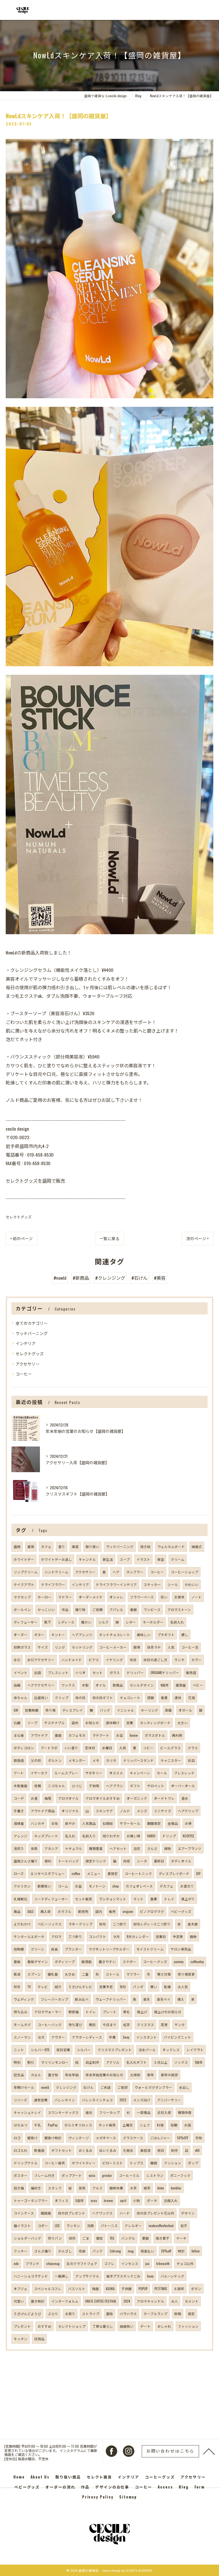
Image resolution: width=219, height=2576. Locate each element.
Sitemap (128, 2497)
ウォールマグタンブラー (153, 2087)
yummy (179, 1962)
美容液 (145, 2150)
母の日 (80, 1698)
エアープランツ (190, 1848)
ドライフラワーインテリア (116, 1584)
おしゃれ (164, 2326)
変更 (164, 2025)
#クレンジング (110, 1278)
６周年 (179, 2288)
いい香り (71, 1748)
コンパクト (98, 1936)
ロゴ (17, 2138)
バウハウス (128, 2314)
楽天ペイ (164, 1999)
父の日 (36, 1760)
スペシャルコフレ (48, 2288)
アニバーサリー (169, 2100)
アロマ (56, 1936)
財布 (103, 1924)
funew (134, 1735)
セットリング (82, 1647)
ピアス (94, 1660)
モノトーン (97, 1886)
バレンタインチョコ (97, 2100)
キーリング (149, 1710)
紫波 (17, 1974)
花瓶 (192, 1698)
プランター (73, 1949)
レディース (66, 1622)
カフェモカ (77, 1735)
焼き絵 (145, 1546)
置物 (109, 2314)
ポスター (21, 2175)
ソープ (32, 1723)
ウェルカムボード (171, 1546)
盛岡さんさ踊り (26, 1861)
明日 (92, 2025)
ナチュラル (74, 1848)
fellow (196, 2251)
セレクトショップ (72, 2326)
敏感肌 (87, 1962)
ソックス (181, 2062)
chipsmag (53, 2263)
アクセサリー (28, 1364)
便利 (48, 1861)
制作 (175, 2150)
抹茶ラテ (154, 1647)
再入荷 (46, 1911)
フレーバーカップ (54, 1999)
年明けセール (24, 2087)
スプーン (34, 1974)
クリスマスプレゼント (115, 2050)
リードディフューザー (51, 1899)
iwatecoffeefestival (161, 2225)
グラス (193, 1748)
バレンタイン (65, 2100)
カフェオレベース (139, 1886)
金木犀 (193, 1924)
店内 (99, 1911)
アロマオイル (68, 1798)
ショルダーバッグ (27, 2238)
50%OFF (183, 2138)
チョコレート (130, 1698)
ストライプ (91, 2314)
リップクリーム (26, 1572)
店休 (75, 1723)
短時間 (19, 1949)
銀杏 (100, 2238)
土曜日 (128, 2125)
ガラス (115, 1672)
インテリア (26, 1343)
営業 (130, 1723)
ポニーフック (180, 2175)
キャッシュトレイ (27, 2112)
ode (16, 2263)
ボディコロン (24, 1748)
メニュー (94, 1873)
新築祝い (44, 1886)
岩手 (184, 2225)
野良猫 (74, 2012)
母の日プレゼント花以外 (155, 2213)
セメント (192, 2301)
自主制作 (92, 2062)
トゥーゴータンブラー (31, 2200)
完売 (82, 2188)
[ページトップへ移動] (209, 2451)
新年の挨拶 (169, 2075)
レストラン (155, 2175)
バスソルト (77, 2288)
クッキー (21, 2251)
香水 (185, 1798)
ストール (113, 1974)
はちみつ (21, 2125)
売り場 (50, 1710)
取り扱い (92, 1546)
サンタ (180, 2025)
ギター (39, 1635)
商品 (17, 1911)
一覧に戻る (109, 1238)
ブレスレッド (184, 1773)
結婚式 (197, 1546)
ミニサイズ (163, 1811)
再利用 (177, 1735)
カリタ (111, 1760)
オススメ (116, 1773)
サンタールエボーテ (29, 1936)
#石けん (140, 1278)
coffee (76, 1873)
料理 (160, 2125)
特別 (17, 2062)
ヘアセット (118, 1848)
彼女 (89, 2112)
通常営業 (41, 2100)
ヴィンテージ (79, 2138)
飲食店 (39, 2150)
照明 (178, 2314)
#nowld (60, 1278)
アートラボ (49, 1748)
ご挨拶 (123, 2087)
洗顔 (90, 2225)
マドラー (65, 1597)
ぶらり (53, 2314)
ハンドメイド (72, 1660)
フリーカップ (109, 2112)
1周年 (199, 2062)
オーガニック (137, 1798)
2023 (123, 2100)
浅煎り (19, 1848)
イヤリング (114, 1660)
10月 (123, 1987)
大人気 (183, 1987)
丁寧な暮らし (103, 2326)
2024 (127, 2301)
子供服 (127, 2288)
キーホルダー (153, 1622)
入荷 (123, 1748)
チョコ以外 (185, 2263)
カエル (36, 2075)
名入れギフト (137, 2062)
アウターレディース (87, 2037)
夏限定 (113, 1873)
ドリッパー (135, 1672)
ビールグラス (171, 1748)
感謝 (151, 1698)
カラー (196, 1660)
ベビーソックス (50, 1924)
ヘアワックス (102, 2213)
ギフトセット (62, 2150)
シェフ (145, 2125)
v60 (197, 2150)
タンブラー (135, 1572)
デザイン (188, 2213)
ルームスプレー (66, 1773)
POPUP (143, 2288)
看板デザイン (38, 1962)
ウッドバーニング (32, 1333)
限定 (191, 2314)
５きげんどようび (27, 2314)
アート (19, 1773)
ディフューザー (26, 1622)
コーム (63, 1886)
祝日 (161, 2150)
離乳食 (53, 1974)
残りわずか (111, 1836)
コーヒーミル (129, 2175)
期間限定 (154, 1823)
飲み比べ (82, 1999)
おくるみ (86, 2150)
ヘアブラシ (115, 1786)
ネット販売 (107, 2125)
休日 (133, 1660)
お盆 (78, 1886)
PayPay (53, 2125)
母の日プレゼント (72, 2213)
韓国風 (46, 2213)
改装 (82, 2251)
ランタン (73, 2225)
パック (98, 2251)
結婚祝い (127, 2326)
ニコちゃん (56, 1786)
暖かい (86, 1622)
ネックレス (171, 2050)
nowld (45, 2087)
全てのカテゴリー (32, 1323)
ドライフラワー (53, 1584)
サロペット (156, 1786)
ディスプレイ (73, 1710)
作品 (65, 1609)
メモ (96, 1760)
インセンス (130, 2263)
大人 (175, 2301)
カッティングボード (155, 1723)
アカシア (51, 1848)
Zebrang (115, 2251)
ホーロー (44, 1597)
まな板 (19, 1735)
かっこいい (46, 1609)
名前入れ (177, 1622)
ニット (19, 2050)
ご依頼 (98, 1609)
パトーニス (109, 2225)
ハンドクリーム (56, 1572)
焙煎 (72, 2238)
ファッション (188, 2326)
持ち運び (75, 2025)
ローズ (19, 1873)
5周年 (80, 2200)
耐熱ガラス (22, 1647)
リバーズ (20, 2100)
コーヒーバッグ (50, 2025)
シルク (104, 1622)
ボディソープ (65, 1962)
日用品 (39, 2339)
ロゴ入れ (21, 2150)
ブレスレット (58, 1672)
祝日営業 (63, 2050)
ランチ (179, 1660)
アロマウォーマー (48, 2012)
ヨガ (41, 2037)
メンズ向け (142, 2100)
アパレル (116, 1609)
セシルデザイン (142, 1685)
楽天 (147, 1999)
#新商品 (81, 1278)
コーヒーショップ (184, 1572)
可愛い (19, 2301)
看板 (17, 1962)
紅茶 (127, 2025)
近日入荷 (164, 2112)
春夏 (164, 1698)
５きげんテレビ (80, 1987)
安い (164, 1597)
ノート (196, 1597)
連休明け (113, 1723)
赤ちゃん (21, 1698)
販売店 (191, 1672)
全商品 (173, 1823)
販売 (112, 1911)
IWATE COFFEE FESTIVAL (101, 2301)
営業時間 (32, 1710)
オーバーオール (183, 1786)
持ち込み (21, 2012)
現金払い (147, 2251)
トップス (137, 2163)
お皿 (119, 1735)
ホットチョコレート (115, 1635)
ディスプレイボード (174, 1873)
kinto (161, 2188)
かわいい (192, 1584)
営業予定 (106, 1987)
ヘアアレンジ (82, 1635)
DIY (198, 1873)
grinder (107, 2175)
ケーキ (181, 2238)
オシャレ (116, 1597)
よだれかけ (22, 1924)
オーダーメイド (91, 1597)
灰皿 (191, 1760)
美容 (75, 1546)
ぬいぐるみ (108, 2150)
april (123, 2200)
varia (92, 2175)
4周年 (165, 1685)
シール (173, 1584)
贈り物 (80, 1609)
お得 (188, 1823)
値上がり (188, 1899)
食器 (58, 1735)
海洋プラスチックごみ (123, 2276)
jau (147, 2263)
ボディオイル (181, 1861)
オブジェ (21, 2288)
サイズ (43, 1647)
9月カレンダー (138, 1936)
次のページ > (197, 1238)
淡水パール (147, 2050)
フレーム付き (44, 2175)
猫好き (36, 2188)
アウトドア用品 (43, 1811)
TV (29, 1987)
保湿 (161, 1559)
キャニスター (171, 1760)
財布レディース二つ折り (152, 1924)
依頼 (38, 1786)
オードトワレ (164, 1798)
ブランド (33, 2263)
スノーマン (22, 2037)
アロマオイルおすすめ (103, 1798)
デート (145, 2326)
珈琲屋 (19, 1823)
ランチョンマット (113, 1899)
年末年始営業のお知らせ (104, 2075)
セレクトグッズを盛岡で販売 (35, 1181)
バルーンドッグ (172, 2276)
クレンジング (66, 2087)
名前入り (89, 1836)
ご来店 (106, 2087)
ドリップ (169, 1836)
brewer (109, 2200)
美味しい (144, 1635)
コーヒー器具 (55, 2163)
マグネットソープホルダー (109, 1949)
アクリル (113, 2062)
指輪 (17, 1685)
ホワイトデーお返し (56, 1559)
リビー (148, 1748)
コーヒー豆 (190, 1647)
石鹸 (17, 1723)
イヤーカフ (39, 1773)
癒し (185, 1635)
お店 (188, 2125)
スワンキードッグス (63, 2112)
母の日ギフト (103, 1698)
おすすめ (44, 2326)
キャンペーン (140, 1773)
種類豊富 (96, 1848)
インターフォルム (65, 2301)
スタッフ (55, 2188)
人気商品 (89, 1823)
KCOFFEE (188, 1836)
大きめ (70, 1974)
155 (112, 2238)
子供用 (94, 1786)
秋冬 (17, 1987)
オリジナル (70, 1811)
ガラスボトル (155, 1735)
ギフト (135, 1786)
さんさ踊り (43, 2251)
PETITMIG (161, 2288)
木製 (85, 1685)
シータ (142, 1861)
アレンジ (21, 1836)
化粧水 (128, 2150)
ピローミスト (113, 2163)
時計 (181, 2251)
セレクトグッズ (19, 1217)
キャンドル (87, 1559)
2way (126, 2037)
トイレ (91, 2012)
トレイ (169, 1899)
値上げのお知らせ (168, 2012)
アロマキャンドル (151, 2301)
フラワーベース (142, 1597)
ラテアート (101, 1735)
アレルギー (133, 2225)
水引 (17, 1660)
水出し (184, 2087)
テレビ (43, 1987)
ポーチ (152, 2200)
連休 (178, 1698)
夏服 (145, 2238)
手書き (19, 1811)
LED (57, 2225)
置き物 (53, 2075)
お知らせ (92, 1723)
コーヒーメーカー (113, 1647)
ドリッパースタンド (138, 1760)
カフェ (46, 1546)
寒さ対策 (164, 1974)
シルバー (84, 2050)
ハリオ (80, 1672)
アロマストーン (179, 1609)
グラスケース (133, 2138)
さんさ (152, 1848)
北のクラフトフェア (82, 2263)
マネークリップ (80, 1924)
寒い (154, 1987)
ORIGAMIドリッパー (165, 1672)
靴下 (48, 1622)
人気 (171, 1647)
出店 (38, 1672)
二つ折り (120, 1924)
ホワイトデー (24, 1559)
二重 (85, 1974)
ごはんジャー (160, 2138)
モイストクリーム (150, 1949)
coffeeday (197, 1962)
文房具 (179, 1597)
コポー (43, 2225)
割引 (31, 2062)
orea (94, 2200)
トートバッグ (68, 1861)
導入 (181, 1999)
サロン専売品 (181, 1949)
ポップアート (72, 2175)
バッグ (105, 1710)
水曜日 (107, 1748)
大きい (182, 1723)
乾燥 (167, 1987)
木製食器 (21, 1786)
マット (138, 1899)
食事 (154, 1899)
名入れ (70, 1836)
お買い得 (133, 1836)
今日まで (109, 2025)
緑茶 (147, 2188)
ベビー (198, 1685)
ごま (86, 2238)
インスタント (147, 2037)
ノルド (125, 1811)
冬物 (199, 2138)
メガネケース (106, 2138)
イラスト (143, 1559)
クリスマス (145, 2025)
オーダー (21, 1635)
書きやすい (107, 1962)
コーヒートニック (138, 1873)
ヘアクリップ (188, 1811)
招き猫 (19, 2188)
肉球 (127, 1861)
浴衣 (137, 1848)
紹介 (58, 1987)
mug (131, 2251)
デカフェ (167, 1886)
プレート (109, 2012)
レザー (131, 1622)
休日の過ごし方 (155, 1660)
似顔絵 (108, 1823)
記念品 (19, 2075)
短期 (174, 2125)
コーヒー (24, 1374)
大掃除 (135, 2075)
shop (116, 1886)
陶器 (96, 2288)
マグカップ (22, 1597)
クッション (173, 2163)
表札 (127, 2012)
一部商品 (144, 2112)
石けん (88, 2087)
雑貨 (31, 1546)
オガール (185, 1710)
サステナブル (54, 1723)
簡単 (137, 1647)
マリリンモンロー (55, 2062)
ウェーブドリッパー (111, 1999)
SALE (31, 1911)
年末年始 (72, 2075)
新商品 (118, 1685)
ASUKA (110, 2288)
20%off (166, 2251)
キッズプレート (46, 1836)
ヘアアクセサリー (41, 1685)
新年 (151, 2075)
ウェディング (24, 1999)
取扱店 (19, 1760)
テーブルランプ (156, 2314)
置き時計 (38, 2301)
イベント (21, 1672)
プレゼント (22, 2326)
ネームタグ (22, 2025)
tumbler (176, 2188)
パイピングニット (177, 2037)
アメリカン (22, 1886)
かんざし (65, 2251)
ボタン (196, 2288)
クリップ (62, 1698)
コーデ (19, 1798)
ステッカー (152, 1584)
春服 (133, 1609)
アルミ (98, 2188)
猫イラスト (22, 2225)
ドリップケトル (26, 2163)
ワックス (68, 1685)
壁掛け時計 (53, 2138)
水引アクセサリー (41, 1660)
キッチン (21, 2339)
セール (162, 1773)
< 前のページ (22, 1238)
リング (60, 1647)
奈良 (34, 1848)
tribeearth (163, 2263)
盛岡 (17, 1546)
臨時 (193, 1936)
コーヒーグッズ (155, 1962)
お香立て (187, 1886)
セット (98, 1672)
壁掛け (33, 2138)
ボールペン (22, 1609)
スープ (125, 1559)
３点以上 (161, 2062)
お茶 (133, 2188)
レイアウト (195, 2050)
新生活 (108, 1559)
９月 (116, 1936)
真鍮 (168, 1710)
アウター (58, 2037)
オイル (101, 1685)
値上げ (142, 2012)
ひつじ (77, 1786)
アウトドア (39, 1735)
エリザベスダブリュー (48, 1873)
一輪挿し (62, 2276)
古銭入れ (171, 2200)
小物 (137, 2200)
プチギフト (166, 1635)
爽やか (70, 1823)
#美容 (160, 1278)
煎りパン (55, 2238)
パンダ (138, 1987)
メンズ (142, 1811)
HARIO (151, 1836)
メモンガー (77, 1760)
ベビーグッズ (181, 1911)
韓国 (154, 2163)
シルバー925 (40, 2050)
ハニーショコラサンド (31, 2276)
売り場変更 (186, 1974)
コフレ (109, 2263)
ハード (125, 2213)
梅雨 (48, 1798)
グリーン (37, 1949)
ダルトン (55, 1760)
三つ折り (75, 1936)
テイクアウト (24, 1584)
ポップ (193, 2163)
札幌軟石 (21, 1899)
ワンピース (152, 1609)
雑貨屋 (181, 1685)
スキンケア (104, 1811)
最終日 (159, 1861)
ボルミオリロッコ (78, 2125)
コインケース (24, 2213)
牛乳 (38, 2125)
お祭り (70, 2314)
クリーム (178, 1559)
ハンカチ (38, 1823)
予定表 (178, 1936)
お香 (34, 1798)
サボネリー (94, 1773)
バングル (128, 2238)
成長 (54, 1949)
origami (128, 1911)
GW (16, 1710)
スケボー (129, 1962)
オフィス (62, 2200)
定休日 (90, 1748)
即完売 (83, 1911)
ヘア (116, 1572)
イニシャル (125, 1710)
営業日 (161, 1936)
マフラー (133, 1974)
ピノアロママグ (152, 1911)
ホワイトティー (84, 2163)
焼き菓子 (163, 2238)
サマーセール (130, 1823)
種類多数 (185, 2112)
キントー (58, 1635)
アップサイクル (87, 2276)
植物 (168, 1848)
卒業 (112, 2037)
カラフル (64, 1911)
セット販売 (84, 1899)
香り (62, 1546)
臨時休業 (116, 2188)
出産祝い (41, 1698)
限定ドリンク (96, 1861)
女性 (55, 1823)
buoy (150, 2276)
